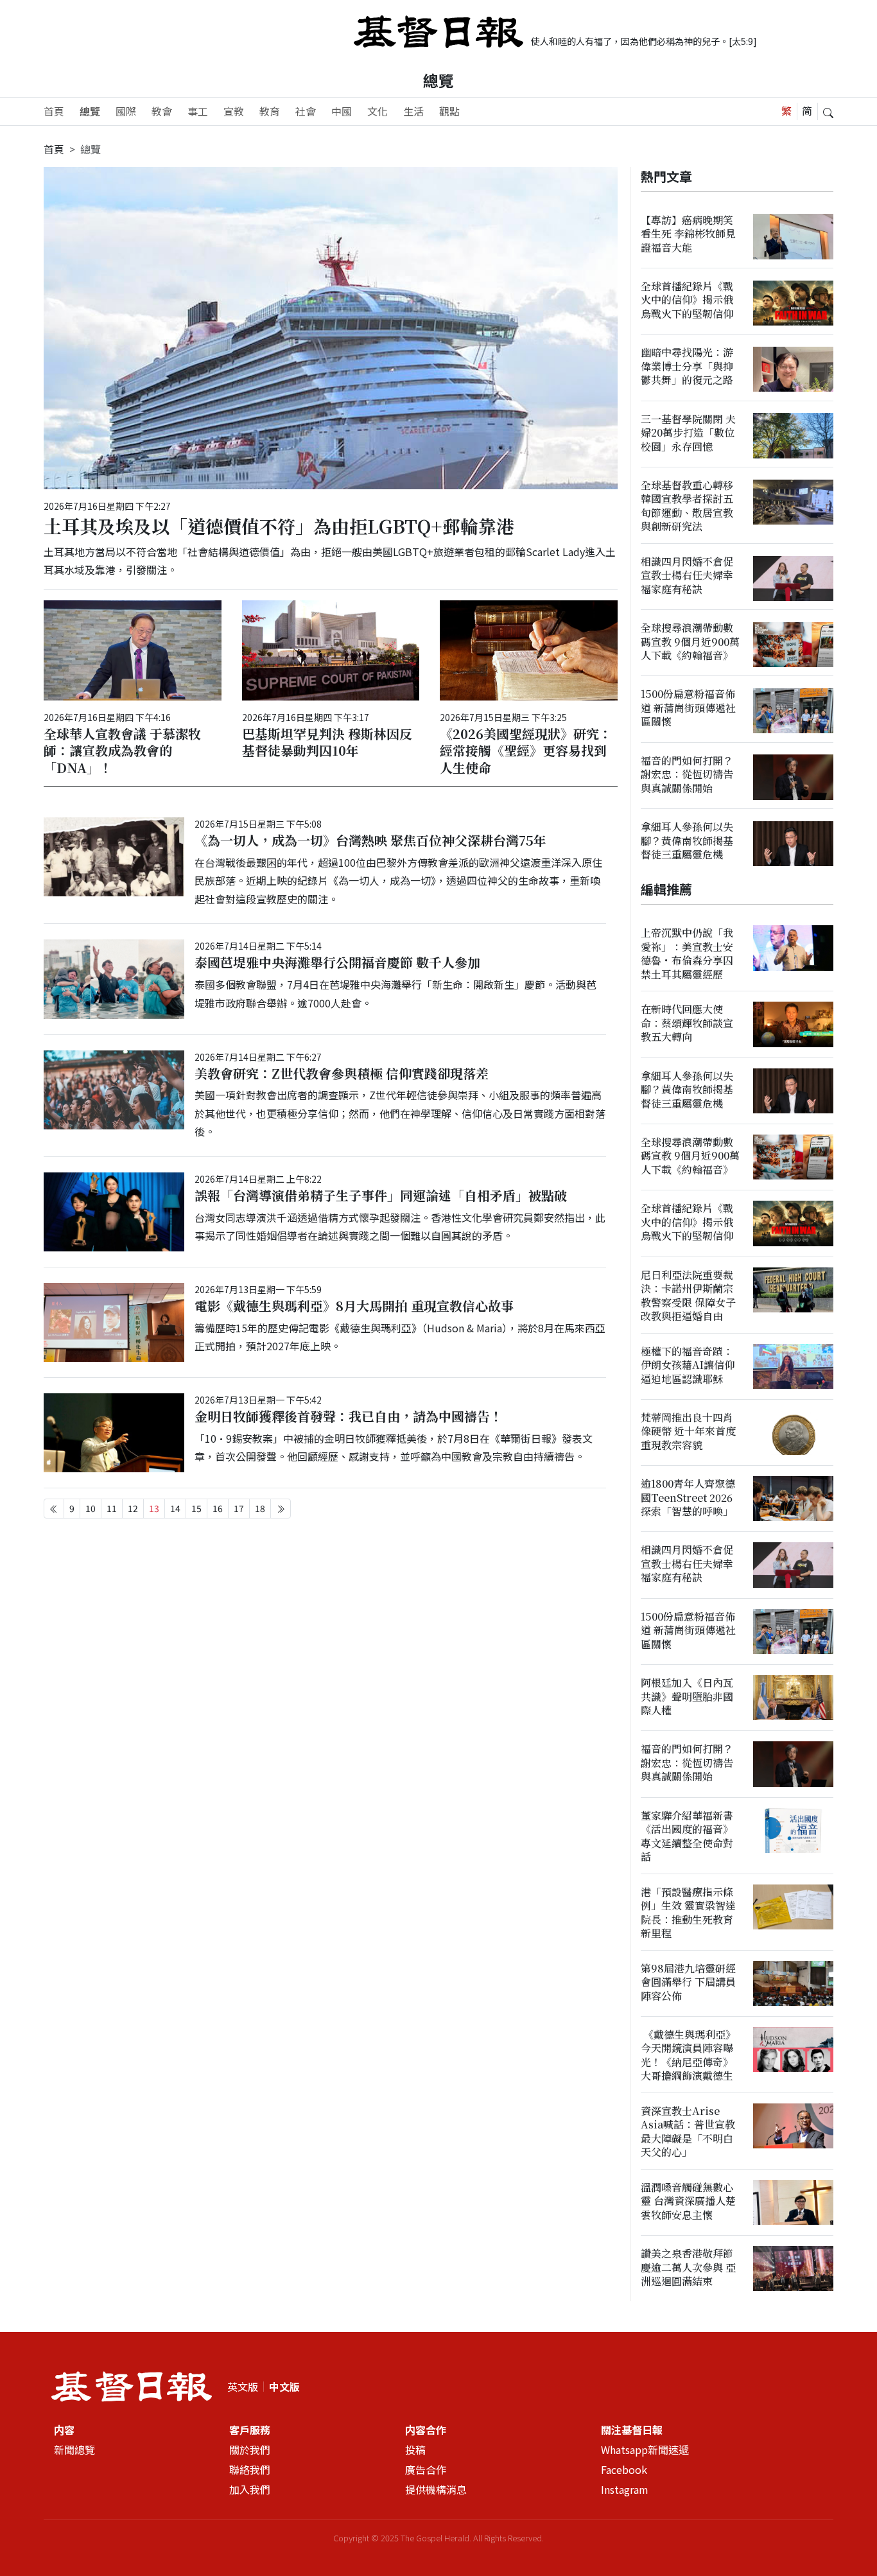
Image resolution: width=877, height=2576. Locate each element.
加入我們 (250, 2489)
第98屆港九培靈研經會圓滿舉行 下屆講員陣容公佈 (688, 1982)
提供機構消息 (436, 2489)
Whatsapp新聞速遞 (645, 2450)
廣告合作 (426, 2469)
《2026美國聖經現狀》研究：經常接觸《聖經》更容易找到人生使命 (526, 750)
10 (91, 1508)
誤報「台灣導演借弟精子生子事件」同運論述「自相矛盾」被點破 (381, 1195)
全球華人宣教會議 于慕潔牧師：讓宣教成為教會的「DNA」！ (122, 750)
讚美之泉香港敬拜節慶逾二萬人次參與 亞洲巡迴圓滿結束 (688, 2267)
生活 (413, 111)
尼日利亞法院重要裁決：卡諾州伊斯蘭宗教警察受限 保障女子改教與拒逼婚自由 (688, 1295)
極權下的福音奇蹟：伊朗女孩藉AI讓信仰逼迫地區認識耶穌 (688, 1365)
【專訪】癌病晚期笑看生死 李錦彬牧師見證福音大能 (688, 234)
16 (218, 1508)
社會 (306, 111)
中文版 (284, 2387)
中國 (342, 111)
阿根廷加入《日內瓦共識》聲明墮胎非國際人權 (687, 1696)
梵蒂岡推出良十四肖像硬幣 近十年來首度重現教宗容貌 (688, 1431)
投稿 (415, 2450)
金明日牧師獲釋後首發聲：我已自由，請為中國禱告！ (349, 1416)
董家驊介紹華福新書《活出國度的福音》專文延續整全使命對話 (687, 1836)
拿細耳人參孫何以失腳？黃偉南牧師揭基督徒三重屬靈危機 (687, 840)
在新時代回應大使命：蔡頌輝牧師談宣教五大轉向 (687, 1023)
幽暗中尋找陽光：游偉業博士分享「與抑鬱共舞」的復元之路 (687, 367)
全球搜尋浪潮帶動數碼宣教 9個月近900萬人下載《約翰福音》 (690, 641)
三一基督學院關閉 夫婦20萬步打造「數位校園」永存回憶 (688, 433)
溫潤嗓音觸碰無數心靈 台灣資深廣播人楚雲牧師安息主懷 (688, 2201)
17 (239, 1508)
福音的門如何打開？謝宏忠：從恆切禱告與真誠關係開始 (687, 774)
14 (175, 1508)
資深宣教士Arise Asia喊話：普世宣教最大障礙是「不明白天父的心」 (688, 2131)
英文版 (243, 2387)
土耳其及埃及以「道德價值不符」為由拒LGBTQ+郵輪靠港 (279, 526)
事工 (198, 111)
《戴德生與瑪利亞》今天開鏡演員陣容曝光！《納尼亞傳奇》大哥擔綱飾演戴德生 (688, 2055)
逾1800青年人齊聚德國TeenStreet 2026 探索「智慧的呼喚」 (688, 1497)
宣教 (234, 111)
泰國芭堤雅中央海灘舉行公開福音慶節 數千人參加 (337, 962)
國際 (126, 111)
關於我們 (250, 2450)
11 (112, 1508)
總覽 (90, 111)
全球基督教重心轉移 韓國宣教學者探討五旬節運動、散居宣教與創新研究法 (687, 506)
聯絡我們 (250, 2469)
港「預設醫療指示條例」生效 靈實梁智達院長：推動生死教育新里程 (688, 1912)
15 (196, 1508)
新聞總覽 (74, 2450)
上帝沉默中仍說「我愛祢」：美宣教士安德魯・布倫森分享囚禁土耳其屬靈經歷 (687, 954)
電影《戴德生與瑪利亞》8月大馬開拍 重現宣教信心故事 (354, 1306)
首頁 (54, 111)
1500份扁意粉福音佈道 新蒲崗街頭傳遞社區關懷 (688, 708)
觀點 (449, 111)
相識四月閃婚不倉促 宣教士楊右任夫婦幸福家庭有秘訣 (687, 575)
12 (133, 1508)
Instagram (625, 2489)
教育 (270, 111)
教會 (162, 111)
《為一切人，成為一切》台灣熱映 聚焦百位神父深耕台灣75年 (370, 840)
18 (260, 1508)
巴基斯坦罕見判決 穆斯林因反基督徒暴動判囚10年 (327, 742)
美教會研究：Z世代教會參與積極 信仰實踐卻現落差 (342, 1073)
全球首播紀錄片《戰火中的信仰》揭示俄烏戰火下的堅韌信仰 (687, 300)
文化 (378, 111)
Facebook (624, 2469)
